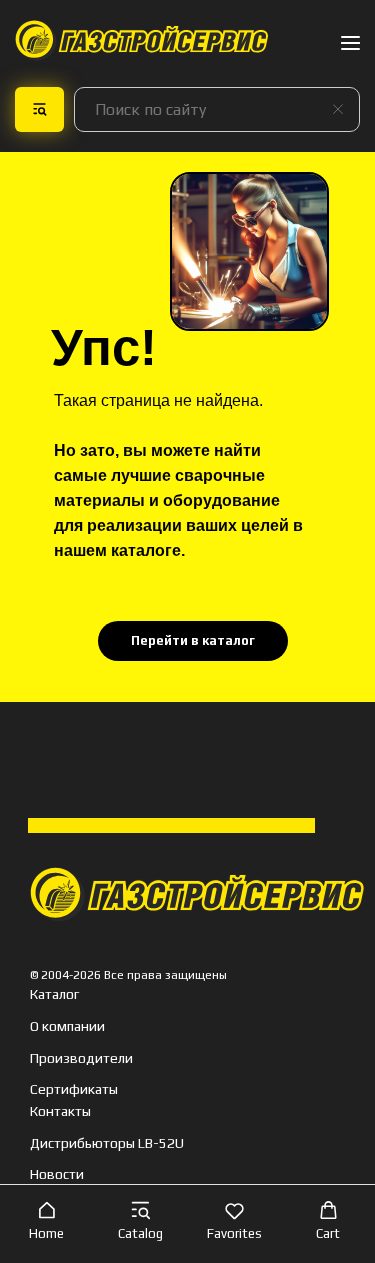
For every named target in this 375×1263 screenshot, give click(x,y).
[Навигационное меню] (350, 42)
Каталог (54, 994)
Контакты (60, 1111)
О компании (67, 1026)
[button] (46, 1223)
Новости (57, 1174)
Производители (81, 1058)
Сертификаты (74, 1089)
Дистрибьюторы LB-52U (107, 1143)
